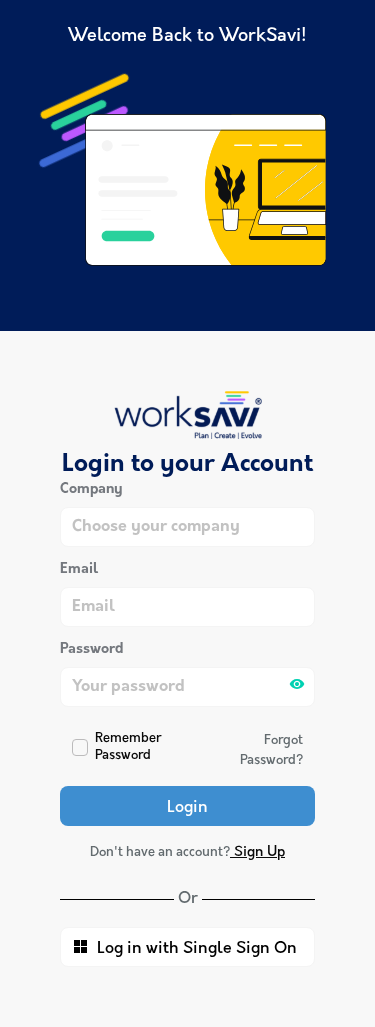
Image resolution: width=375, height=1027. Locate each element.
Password (91, 649)
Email (79, 569)
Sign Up (257, 852)
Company (91, 489)
